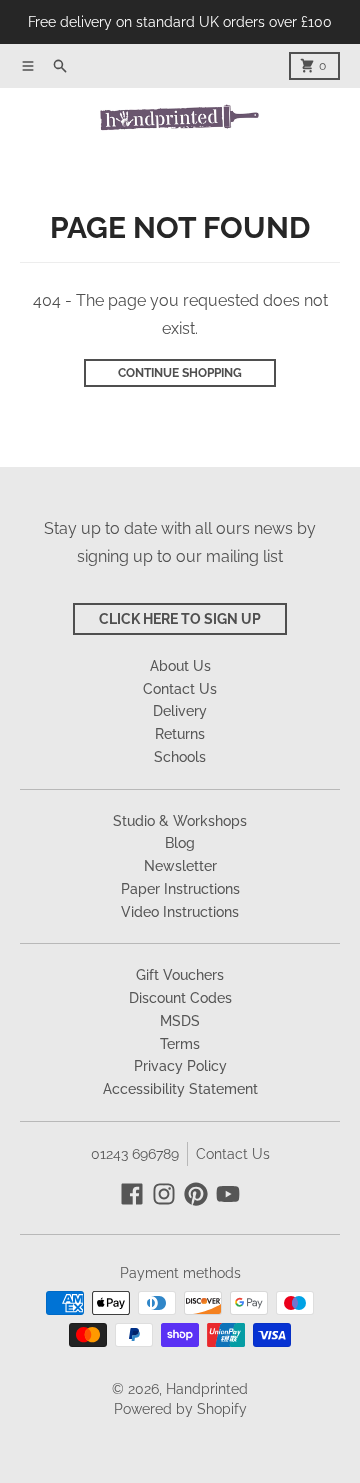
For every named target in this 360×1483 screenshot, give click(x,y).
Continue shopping (180, 373)
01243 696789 (135, 1154)
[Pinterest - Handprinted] (196, 1194)
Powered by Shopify (180, 1409)
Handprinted (207, 1389)
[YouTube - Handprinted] (228, 1194)
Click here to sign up (180, 619)
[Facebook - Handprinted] (132, 1194)
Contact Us (233, 1154)
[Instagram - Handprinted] (164, 1194)
